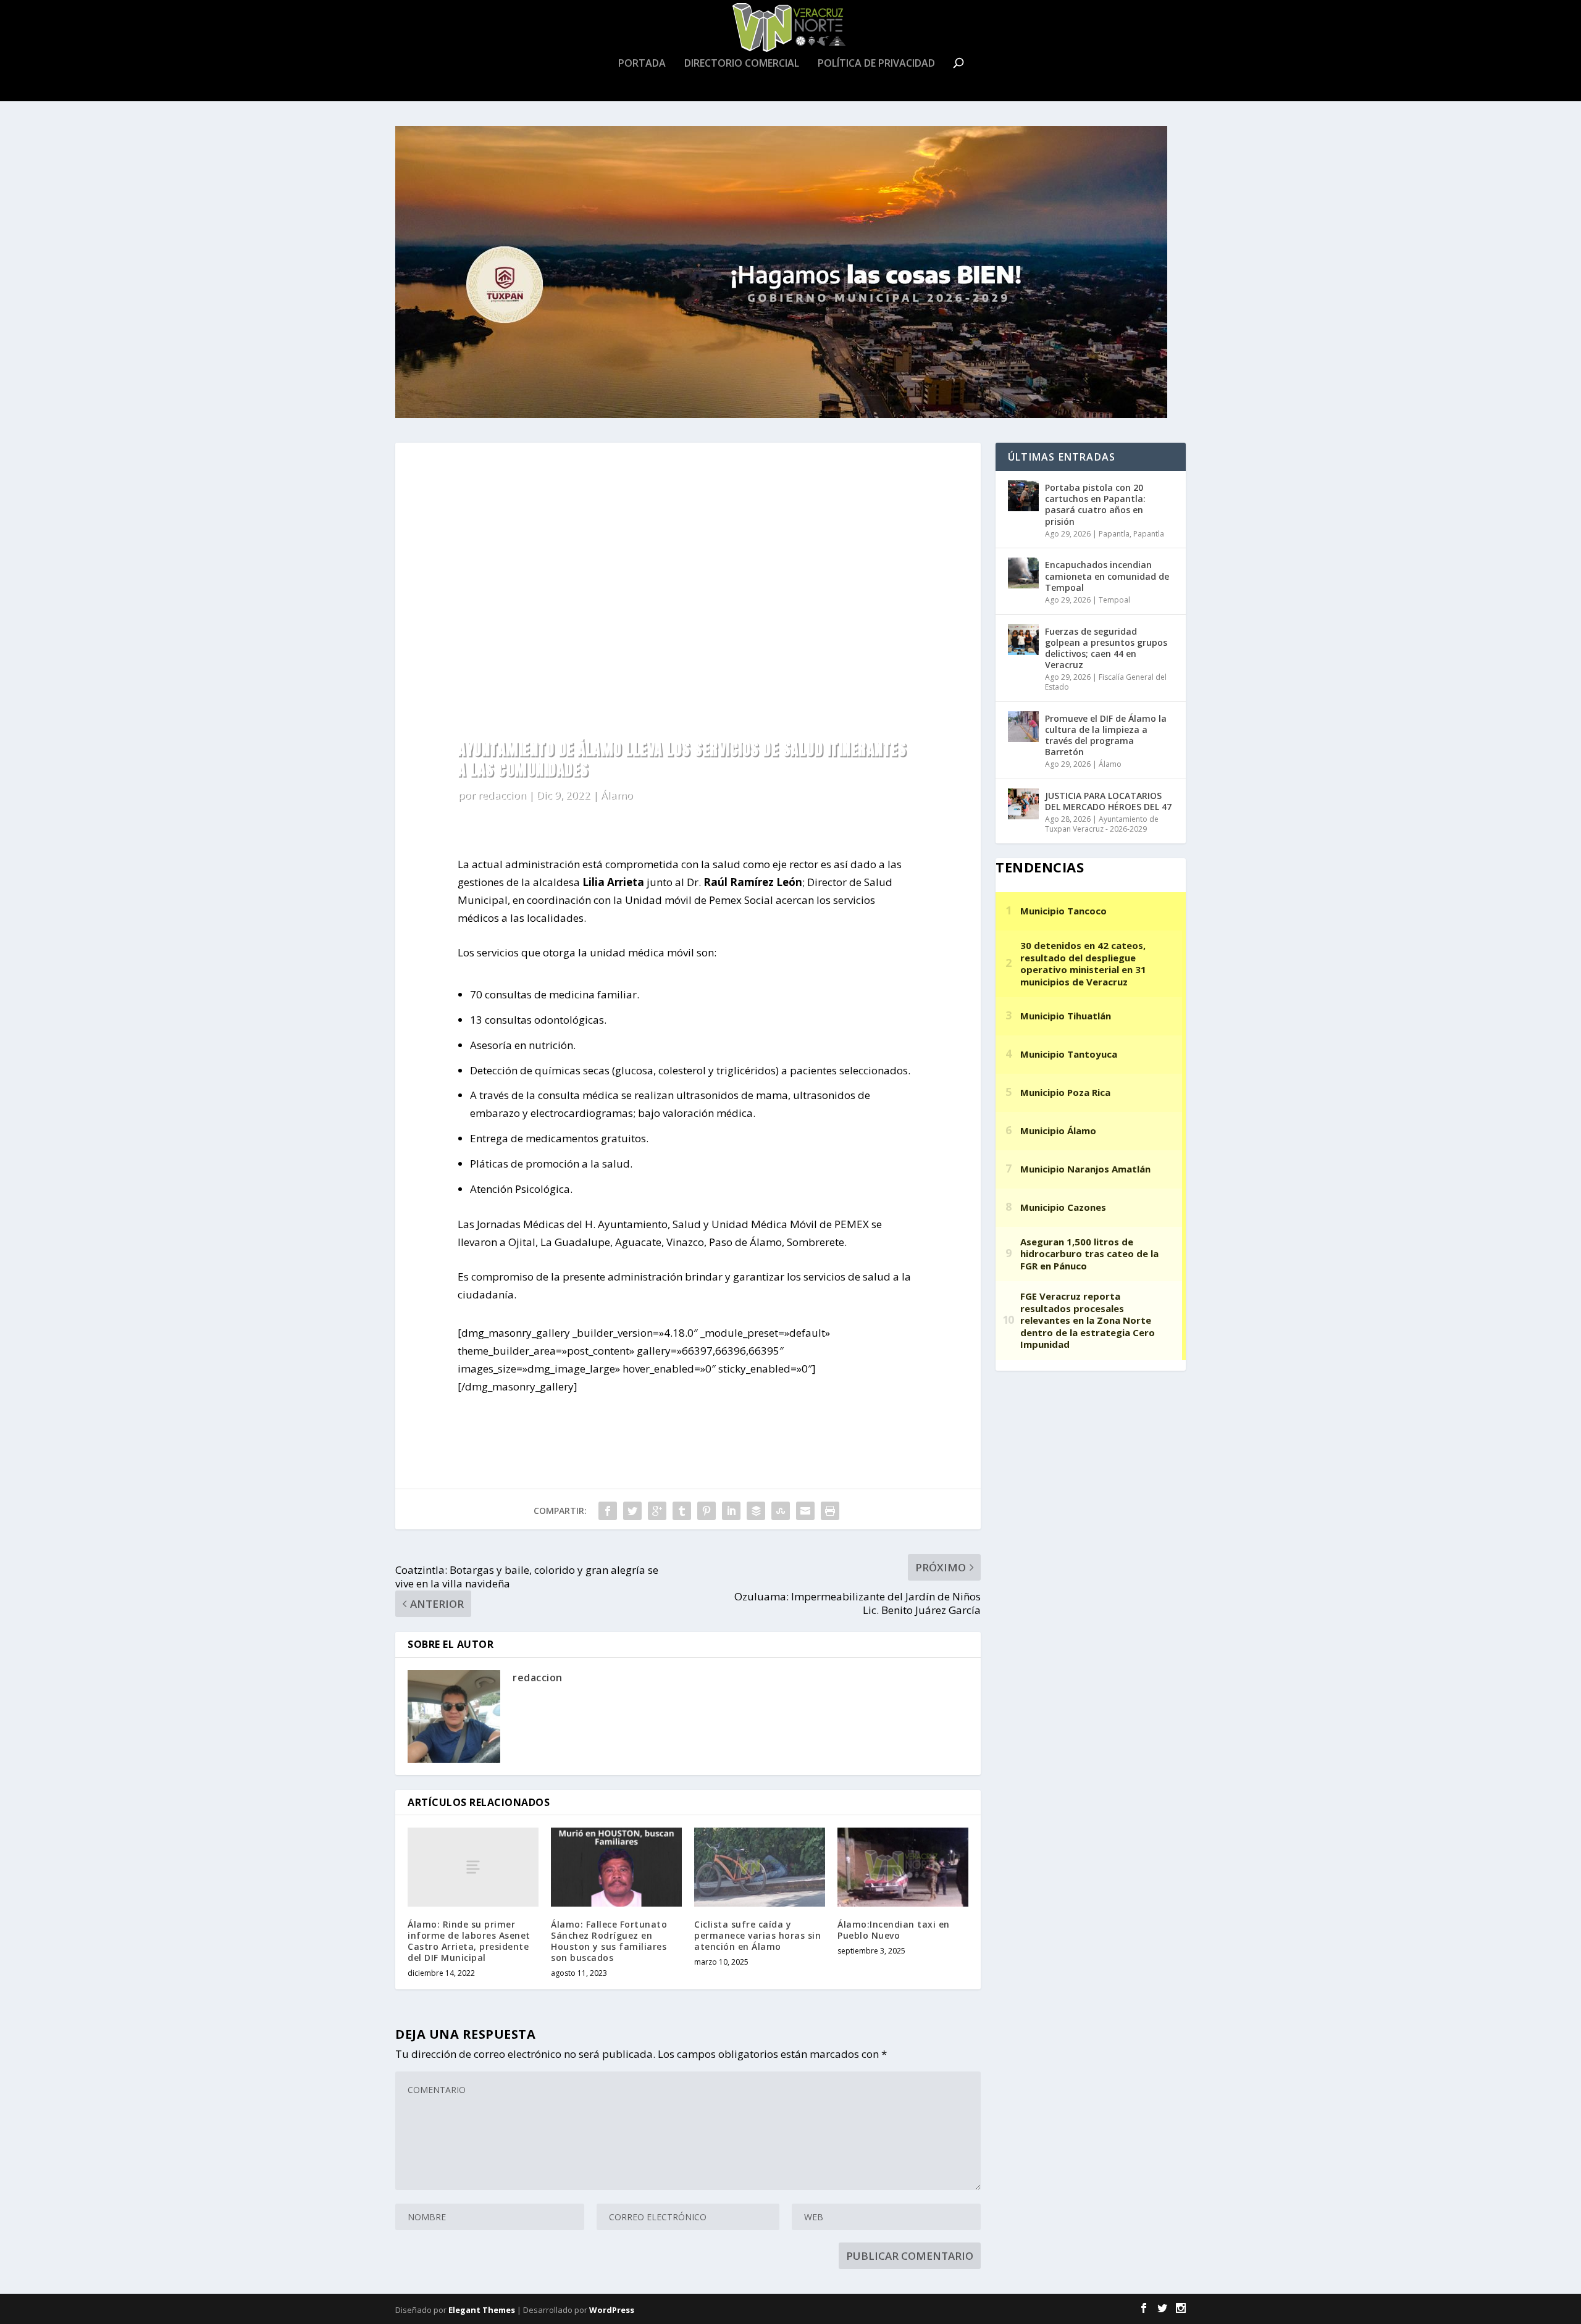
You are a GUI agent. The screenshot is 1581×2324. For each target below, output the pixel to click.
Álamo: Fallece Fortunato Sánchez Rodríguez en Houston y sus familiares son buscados (609, 1941)
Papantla (1114, 534)
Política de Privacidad (876, 64)
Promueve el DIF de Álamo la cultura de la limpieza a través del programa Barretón (1106, 735)
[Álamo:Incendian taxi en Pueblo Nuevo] (903, 1867)
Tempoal (1114, 600)
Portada (642, 64)
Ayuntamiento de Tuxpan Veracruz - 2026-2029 (1102, 824)
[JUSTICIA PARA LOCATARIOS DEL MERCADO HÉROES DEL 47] (1023, 804)
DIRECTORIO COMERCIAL (742, 64)
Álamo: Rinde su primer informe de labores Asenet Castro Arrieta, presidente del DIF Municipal (469, 1941)
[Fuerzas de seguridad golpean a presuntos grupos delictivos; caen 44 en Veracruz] (1023, 640)
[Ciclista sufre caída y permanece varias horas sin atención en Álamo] (760, 1867)
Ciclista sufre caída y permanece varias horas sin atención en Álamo (757, 1935)
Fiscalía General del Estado (1106, 682)
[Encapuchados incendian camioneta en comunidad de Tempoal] (1023, 573)
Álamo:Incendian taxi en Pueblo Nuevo (894, 1930)
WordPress (612, 2310)
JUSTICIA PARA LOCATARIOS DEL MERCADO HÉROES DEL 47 (1108, 801)
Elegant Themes (482, 2310)
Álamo (616, 795)
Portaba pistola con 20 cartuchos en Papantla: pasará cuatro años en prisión (1095, 504)
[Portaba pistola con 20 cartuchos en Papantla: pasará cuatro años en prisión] (1023, 496)
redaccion (501, 795)
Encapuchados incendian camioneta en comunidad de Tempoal (1107, 576)
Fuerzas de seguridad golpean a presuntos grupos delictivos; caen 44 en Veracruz (1106, 648)
